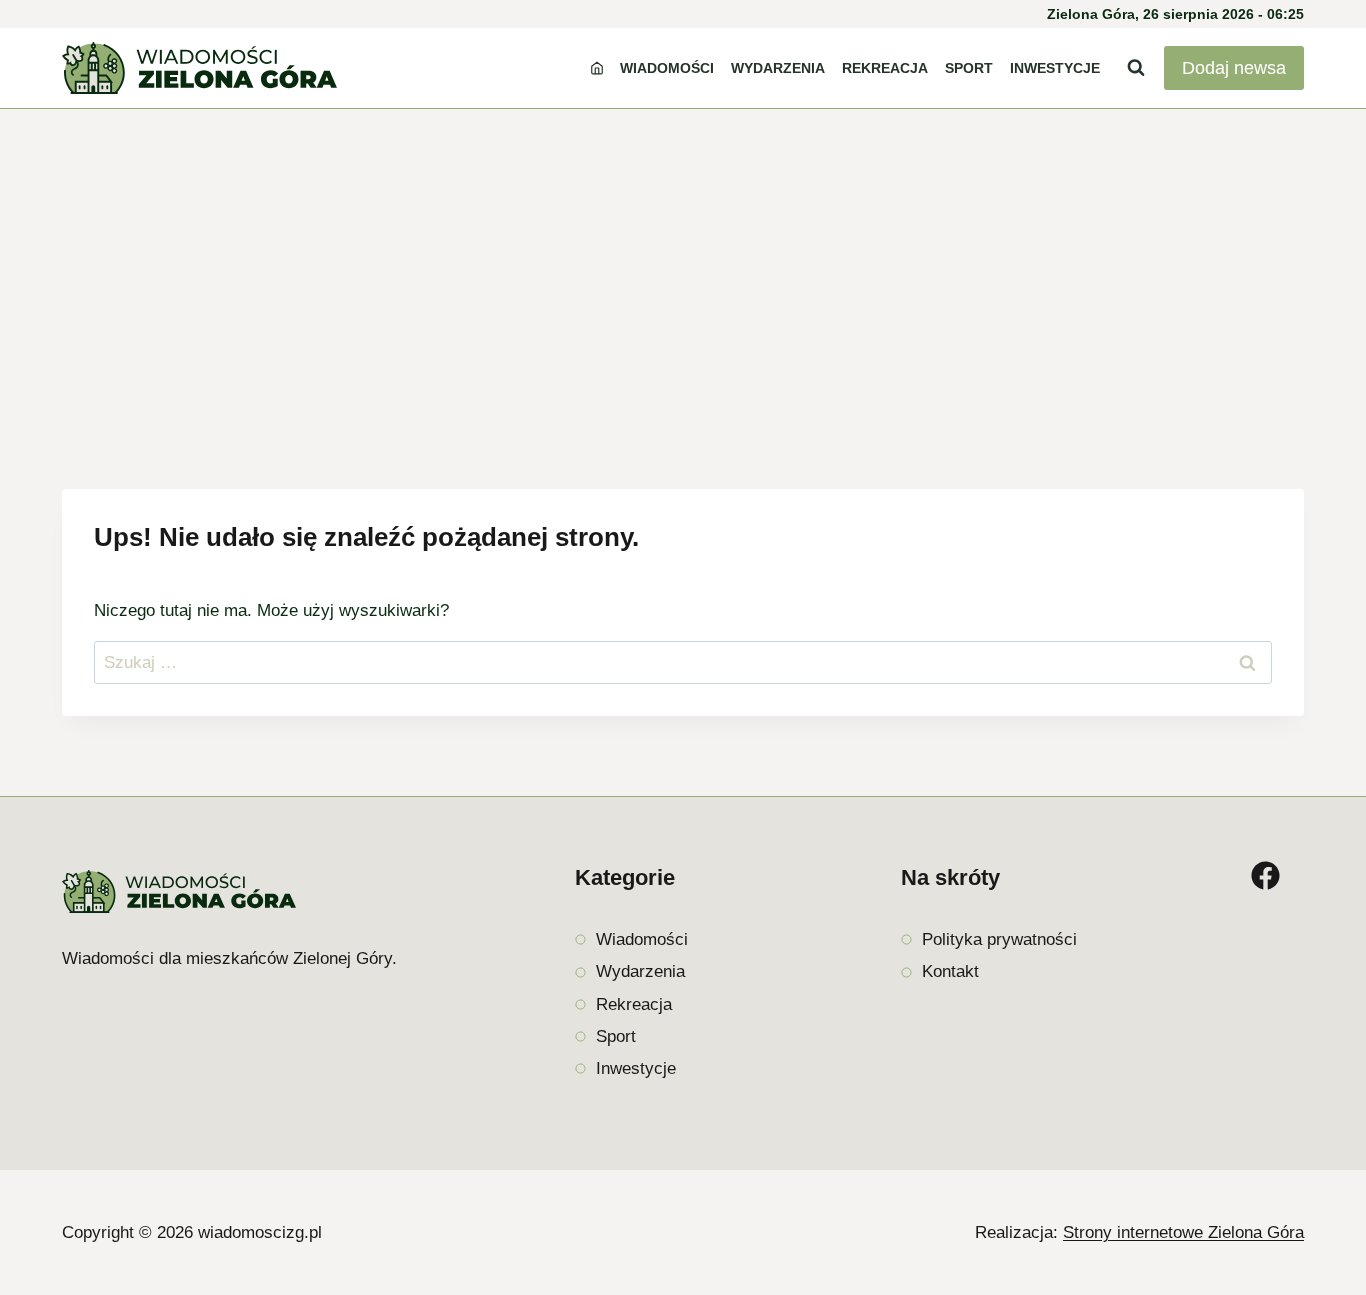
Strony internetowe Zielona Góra (1183, 1232)
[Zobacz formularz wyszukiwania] (1136, 68)
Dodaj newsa (1234, 68)
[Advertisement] (683, 259)
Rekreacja (885, 68)
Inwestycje (1055, 68)
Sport (969, 68)
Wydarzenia (778, 68)
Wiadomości (667, 68)
